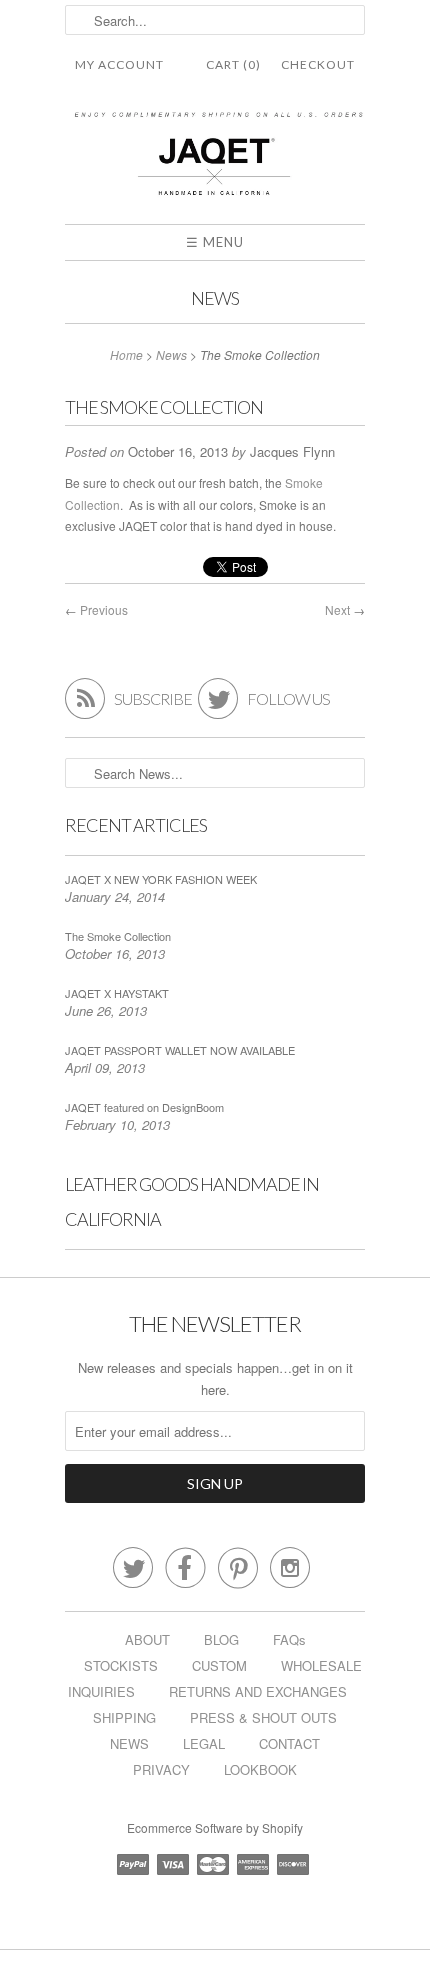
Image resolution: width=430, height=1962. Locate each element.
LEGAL (204, 1743)
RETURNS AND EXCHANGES (258, 1691)
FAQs (289, 1639)
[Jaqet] (215, 159)
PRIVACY (161, 1769)
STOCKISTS (121, 1665)
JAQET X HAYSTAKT (117, 993)
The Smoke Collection (118, 936)
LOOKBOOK (260, 1769)
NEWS (129, 1743)
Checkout (318, 64)
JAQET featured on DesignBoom (144, 1107)
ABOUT (147, 1639)
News (215, 298)
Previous (104, 609)
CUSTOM (219, 1665)
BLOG (221, 1639)
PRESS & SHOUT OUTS (263, 1717)
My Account (119, 64)
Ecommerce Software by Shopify (215, 1827)
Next (337, 609)
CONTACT (289, 1743)
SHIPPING (124, 1717)
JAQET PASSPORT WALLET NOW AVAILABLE (180, 1050)
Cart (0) (233, 64)
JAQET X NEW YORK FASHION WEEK (161, 879)
